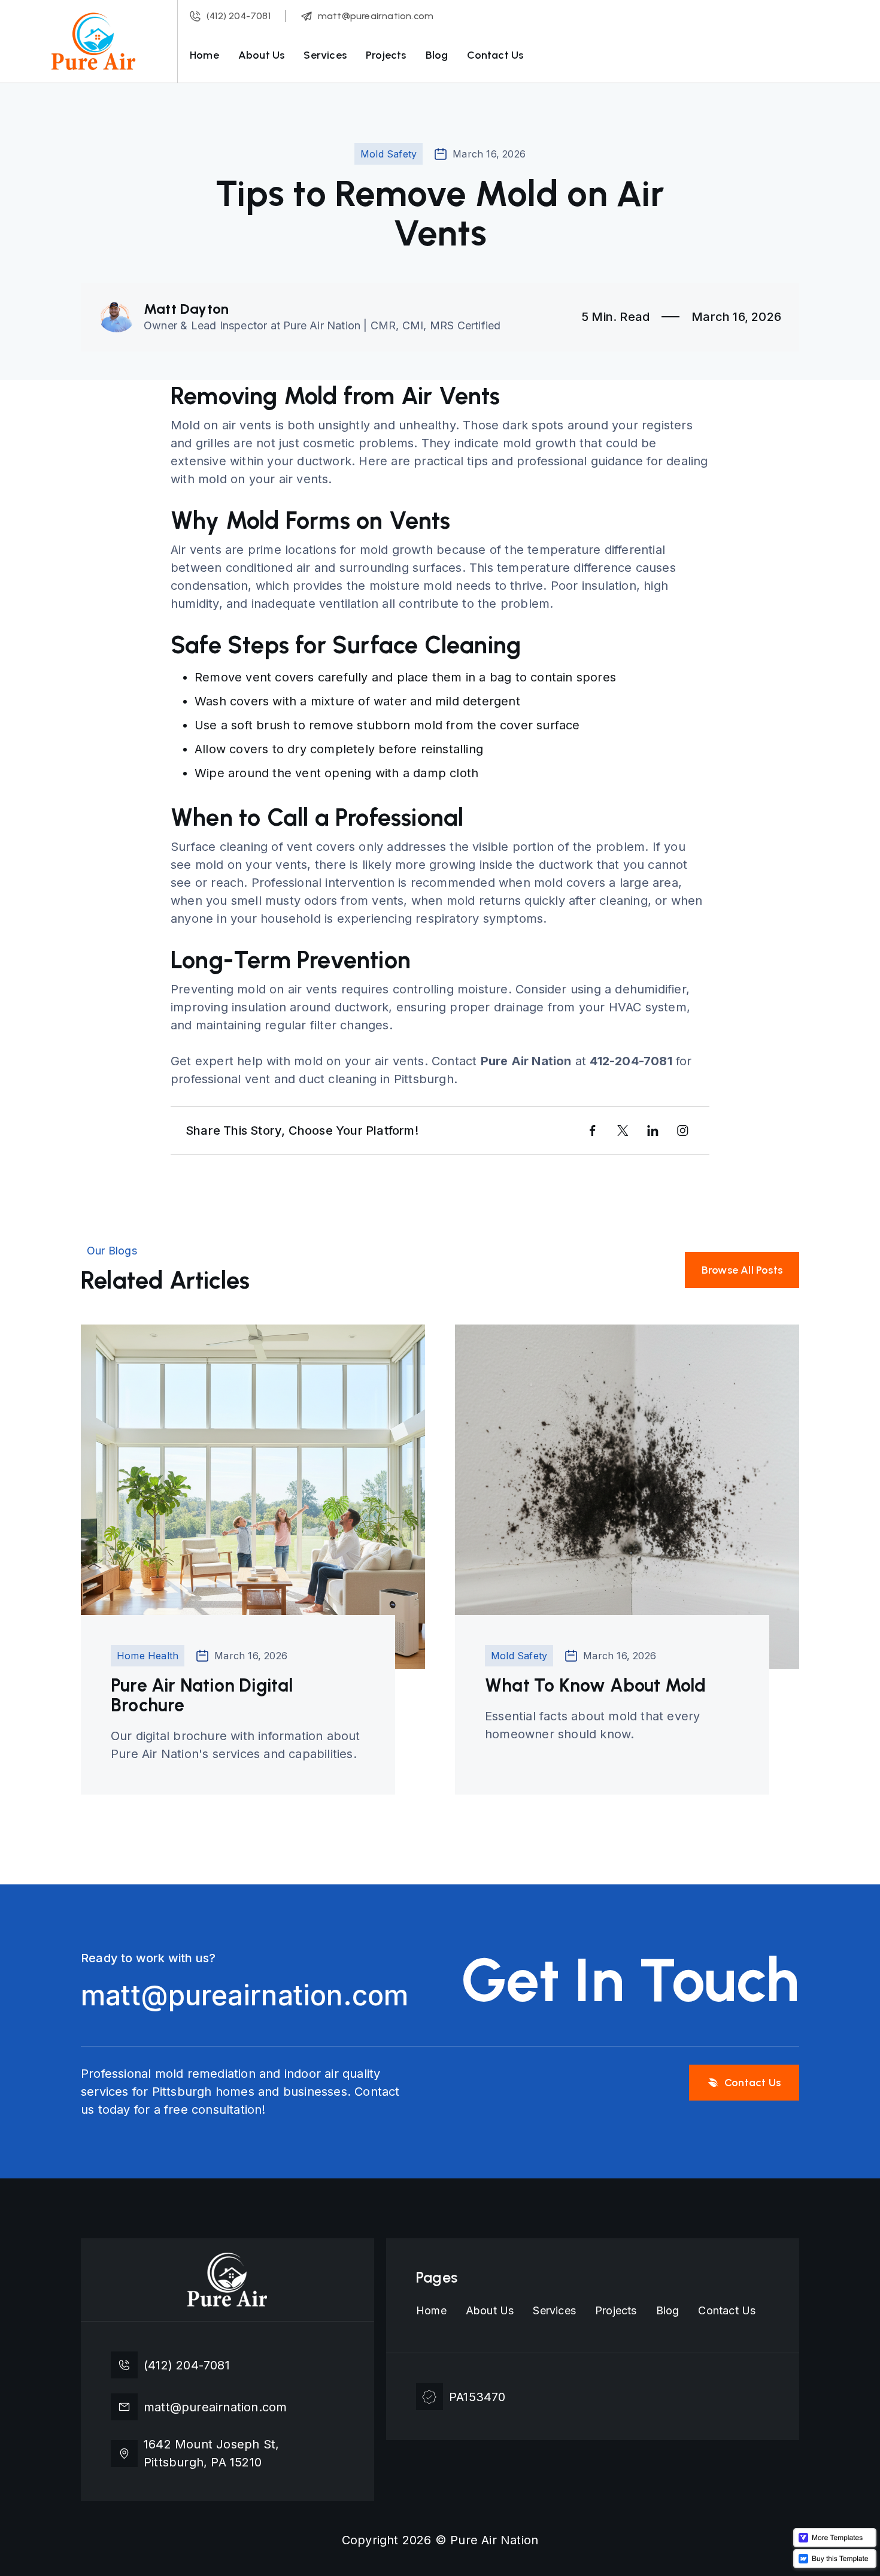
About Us (262, 55)
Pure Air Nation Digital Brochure (202, 1695)
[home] (93, 41)
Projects (386, 55)
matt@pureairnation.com (224, 1995)
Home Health (148, 1656)
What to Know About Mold (596, 1685)
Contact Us (495, 55)
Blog (437, 55)
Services (325, 55)
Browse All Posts (742, 1270)
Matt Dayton (186, 309)
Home (204, 55)
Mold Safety (389, 154)
